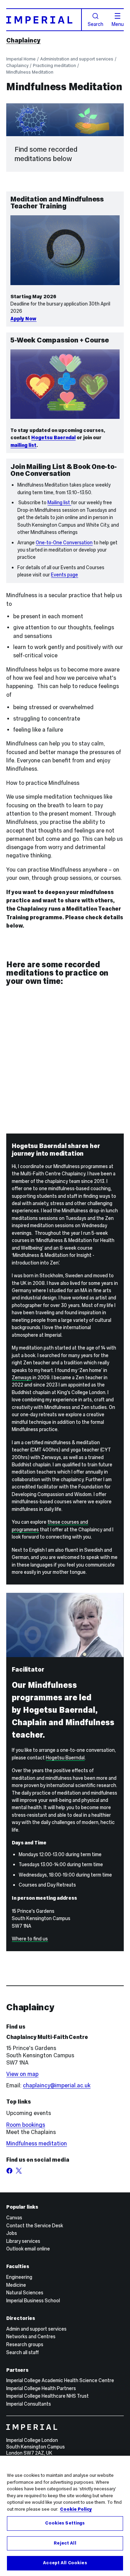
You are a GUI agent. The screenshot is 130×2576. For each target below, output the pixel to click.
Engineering (19, 2277)
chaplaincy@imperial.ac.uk (57, 2085)
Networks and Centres (31, 2337)
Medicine (16, 2285)
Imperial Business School (33, 2301)
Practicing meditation (54, 65)
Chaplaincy (23, 40)
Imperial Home (21, 59)
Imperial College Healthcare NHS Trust (47, 2396)
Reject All (65, 2543)
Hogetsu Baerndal (53, 438)
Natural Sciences (25, 2293)
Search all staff (23, 2352)
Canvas (14, 2218)
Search (96, 24)
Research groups (25, 2344)
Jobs (12, 2233)
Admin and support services (36, 2329)
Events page (64, 575)
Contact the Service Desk (35, 2226)
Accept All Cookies (65, 2563)
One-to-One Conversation (64, 543)
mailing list (23, 445)
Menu (118, 24)
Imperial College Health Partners (41, 2388)
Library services (23, 2241)
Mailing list (59, 502)
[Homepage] (44, 20)
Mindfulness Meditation (30, 72)
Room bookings (26, 2125)
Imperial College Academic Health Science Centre (60, 2380)
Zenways (22, 1378)
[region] (65, 2516)
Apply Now (23, 319)
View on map (22, 2074)
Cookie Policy (76, 2509)
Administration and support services (77, 59)
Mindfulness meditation (37, 2143)
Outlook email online (28, 2249)
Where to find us (30, 1939)
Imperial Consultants (29, 2404)
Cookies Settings (65, 2523)
